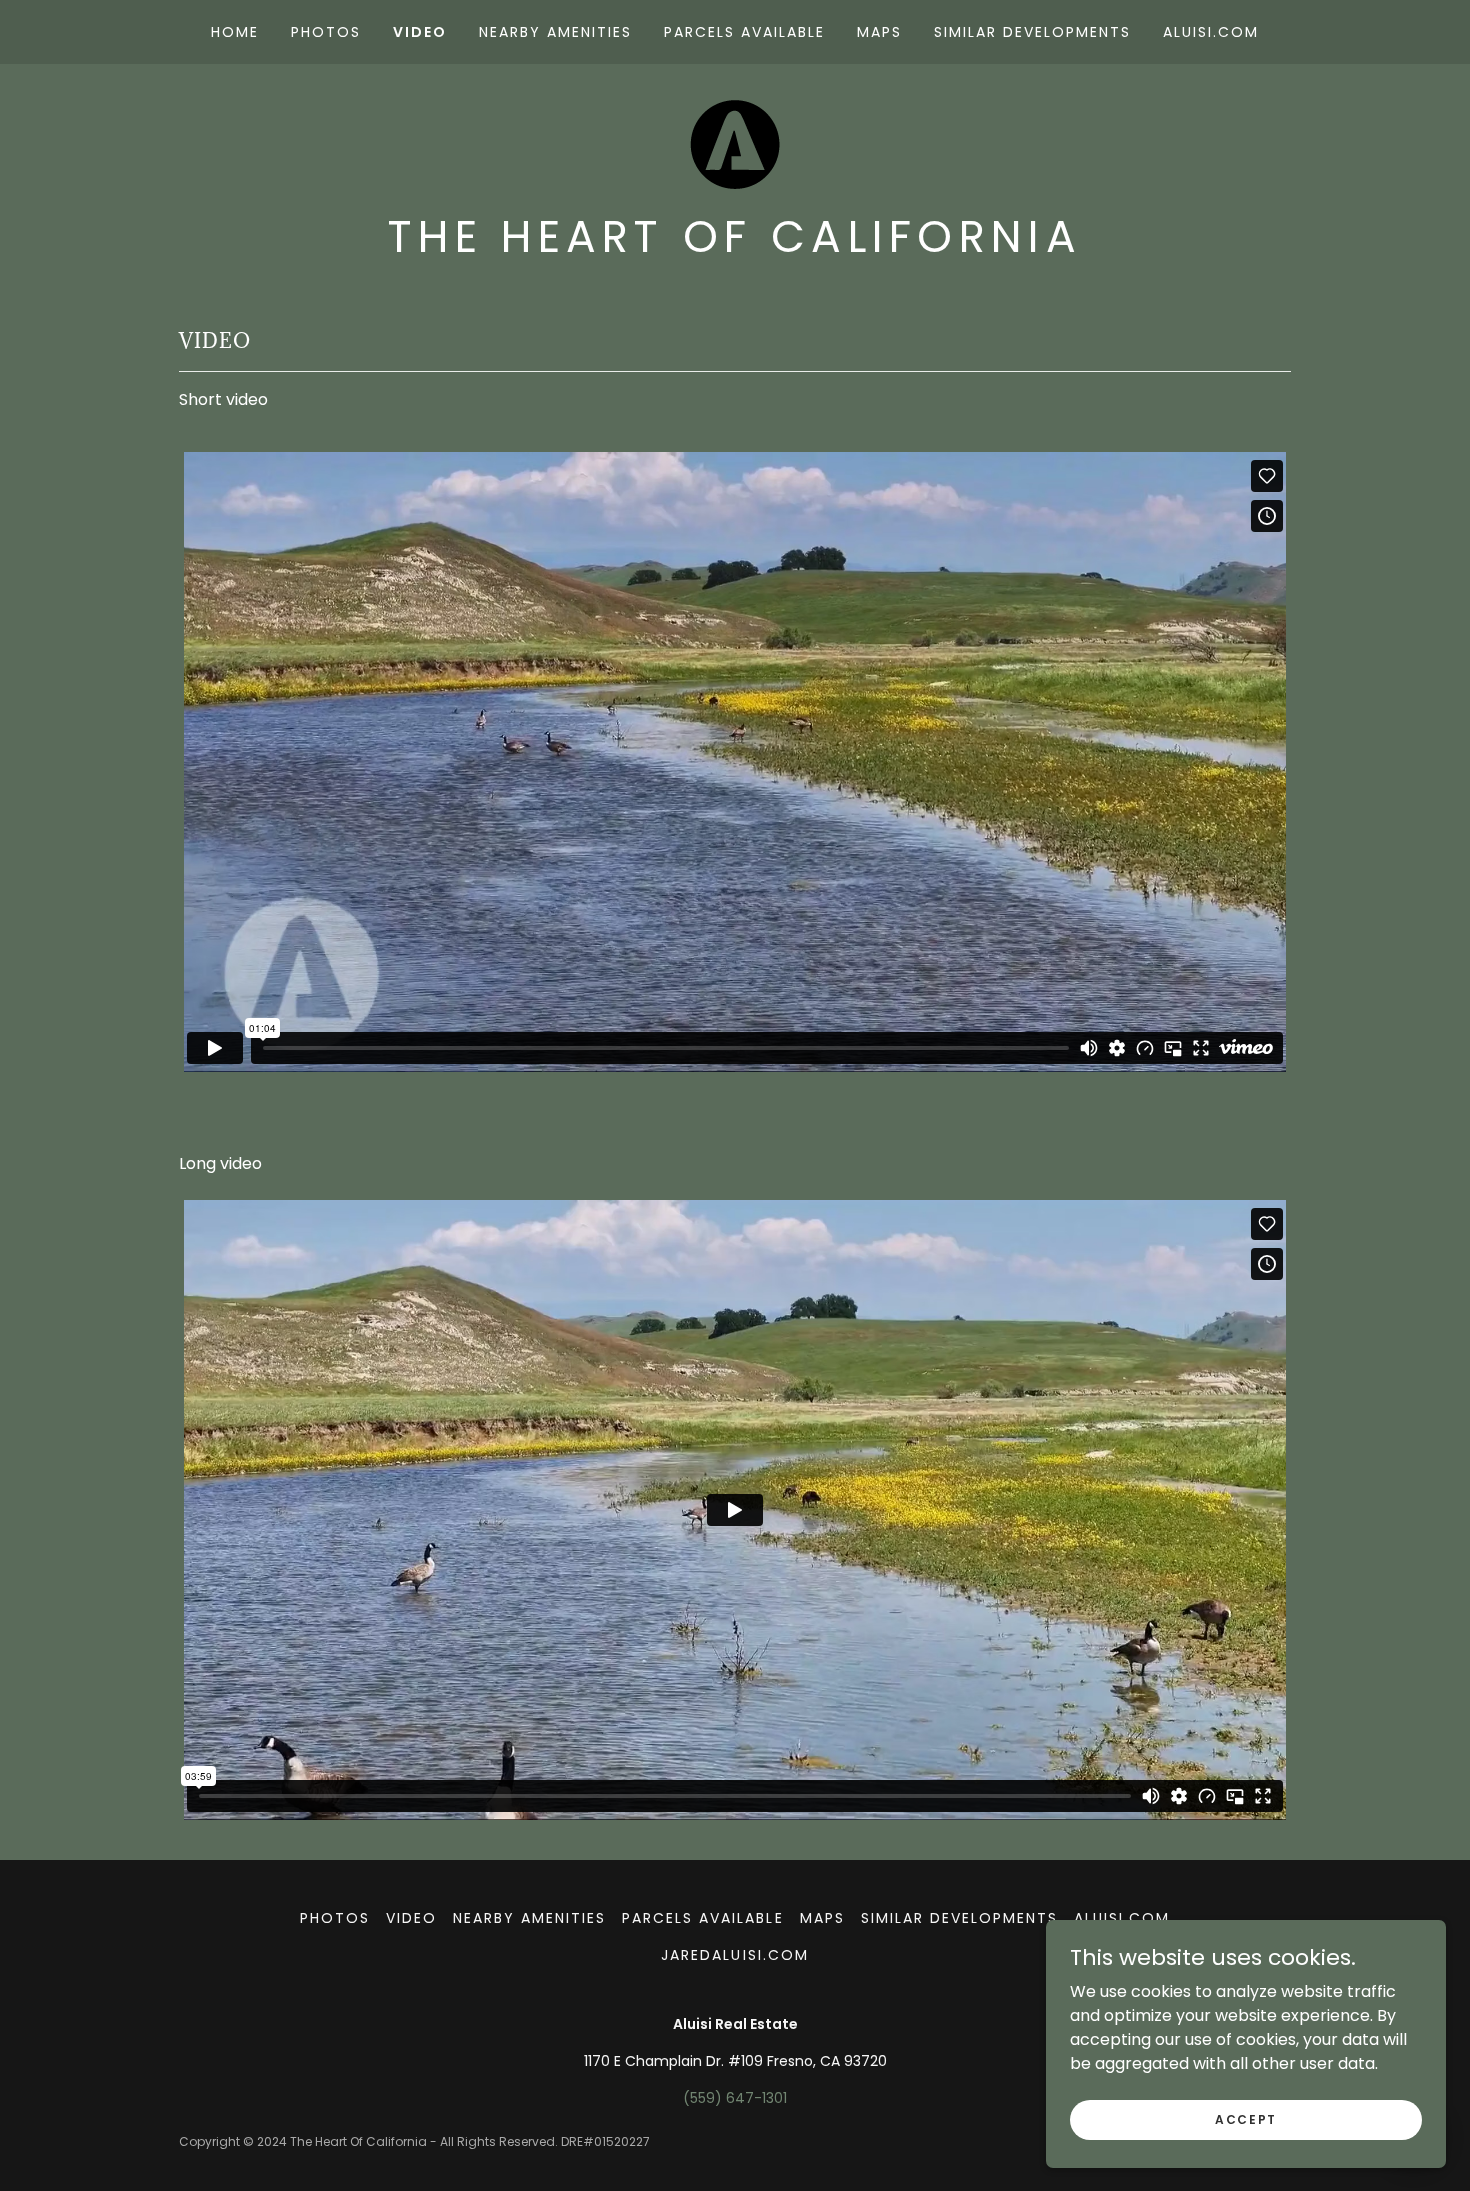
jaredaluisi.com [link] (734, 1955)
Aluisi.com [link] (1211, 32)
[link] (735, 143)
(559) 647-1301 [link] (735, 2098)
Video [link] (420, 32)
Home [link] (235, 32)
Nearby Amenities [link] (555, 32)
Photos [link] (326, 32)
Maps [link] (879, 32)
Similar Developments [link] (1032, 32)
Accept (1246, 2118)
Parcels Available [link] (744, 32)
